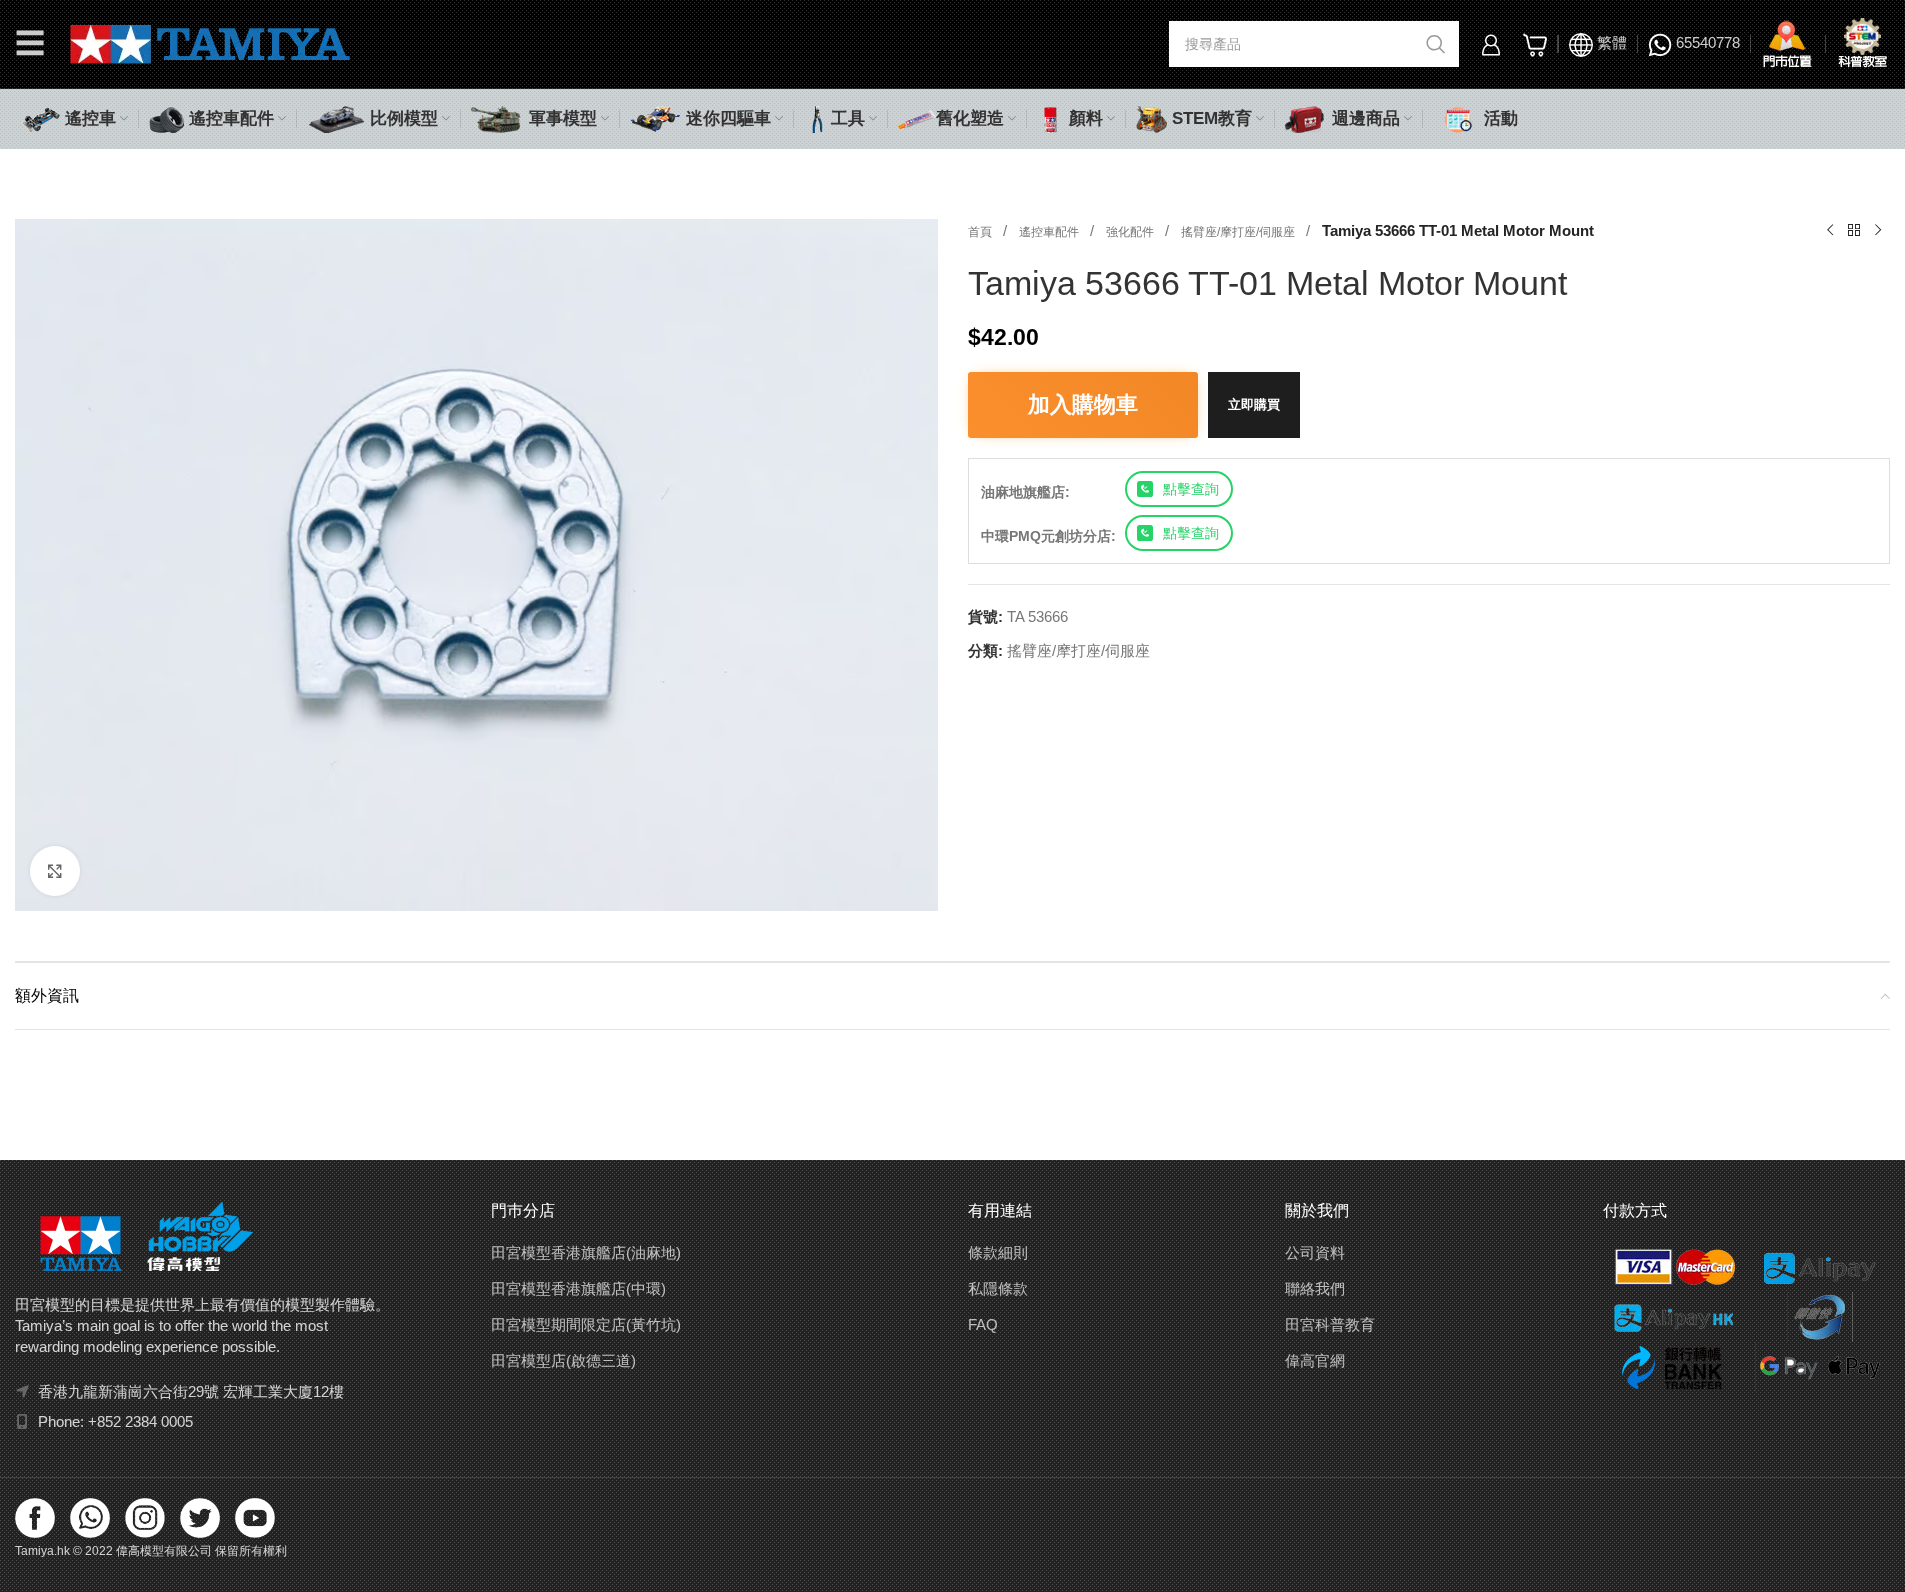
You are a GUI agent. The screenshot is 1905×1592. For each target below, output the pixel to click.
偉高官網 (1315, 1360)
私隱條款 (998, 1288)
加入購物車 (1083, 404)
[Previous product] (1830, 231)
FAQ (983, 1324)
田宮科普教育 (1330, 1324)
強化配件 (1131, 232)
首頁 (981, 232)
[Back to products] (1854, 231)
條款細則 (998, 1252)
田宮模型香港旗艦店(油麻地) (586, 1252)
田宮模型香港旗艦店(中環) (578, 1288)
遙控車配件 (1050, 232)
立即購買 (1254, 404)
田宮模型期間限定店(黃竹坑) (586, 1324)
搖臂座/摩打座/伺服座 (1239, 232)
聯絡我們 (1315, 1288)
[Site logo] (210, 42)
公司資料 (1315, 1252)
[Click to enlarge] (55, 871)
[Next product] (1878, 231)
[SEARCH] (1436, 44)
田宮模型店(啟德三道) (563, 1360)
